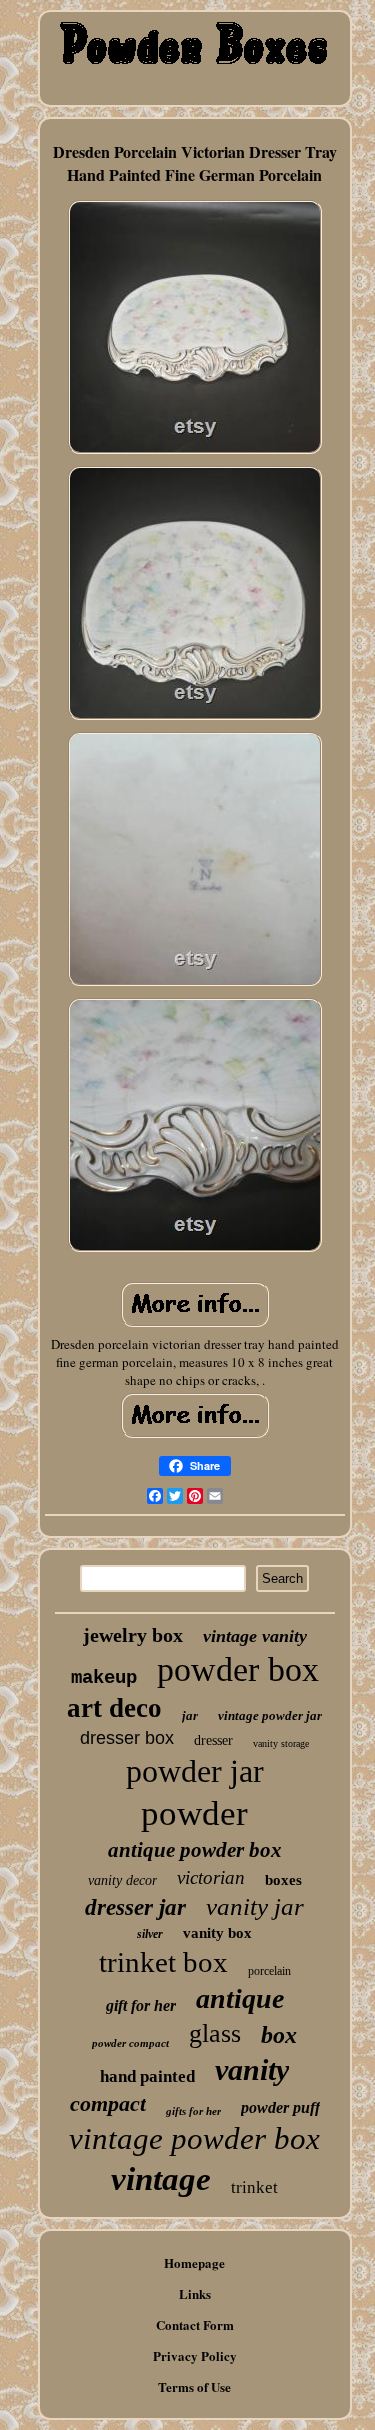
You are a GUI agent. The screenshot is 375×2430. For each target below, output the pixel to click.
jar (190, 1715)
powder (194, 1813)
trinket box (163, 1962)
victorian (211, 1877)
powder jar (195, 1771)
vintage (161, 2179)
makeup (104, 1678)
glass (215, 2033)
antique (240, 1998)
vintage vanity (255, 1636)
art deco (114, 1708)
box (279, 2035)
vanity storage (281, 1743)
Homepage (194, 2262)
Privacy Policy (195, 2355)
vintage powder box (194, 2138)
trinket (254, 2187)
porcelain (269, 1971)
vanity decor (122, 1880)
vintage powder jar (270, 1715)
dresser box (127, 1738)
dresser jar (135, 1907)
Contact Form (195, 2324)
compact (108, 2103)
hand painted (147, 2076)
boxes (283, 1880)
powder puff (280, 2107)
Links (195, 2293)
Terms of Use (194, 2386)
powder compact (130, 2043)
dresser (213, 1740)
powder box (238, 1669)
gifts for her (193, 2111)
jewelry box (133, 1635)
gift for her (141, 2005)
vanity (252, 2069)
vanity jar (255, 1906)
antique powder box (195, 1850)
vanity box (217, 1933)
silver (150, 1934)
